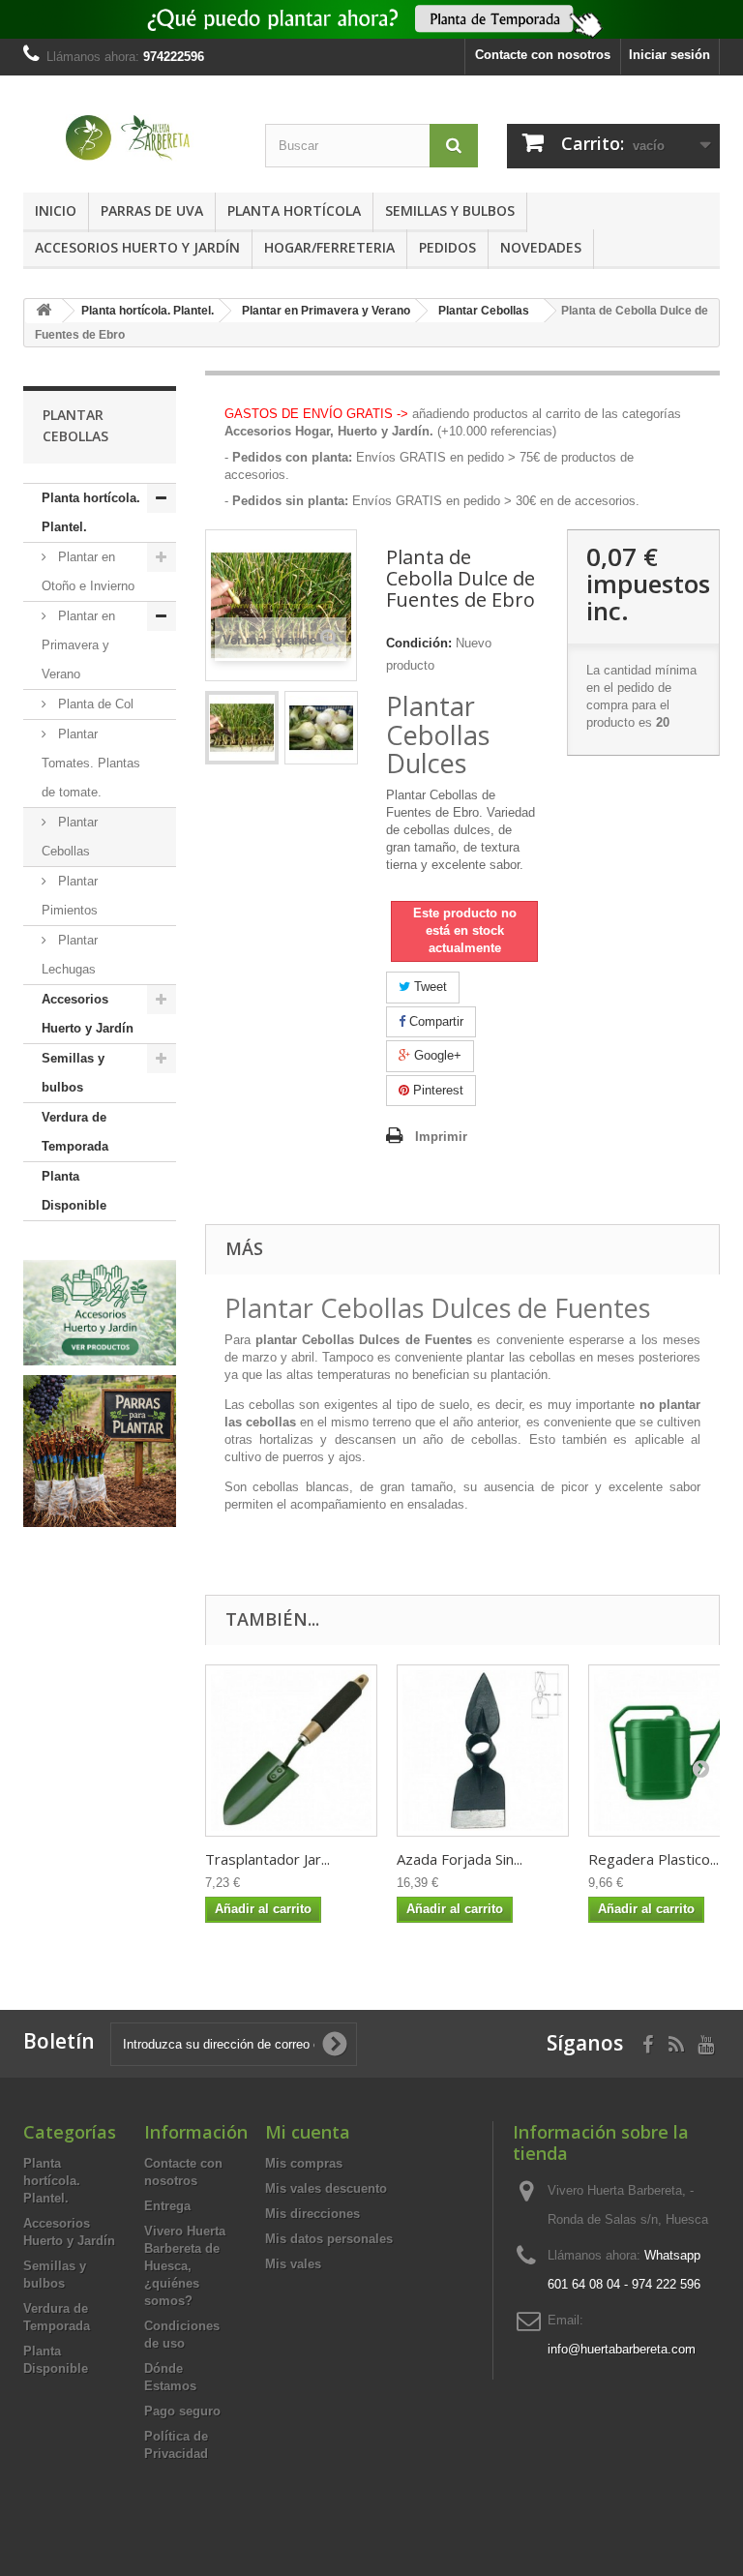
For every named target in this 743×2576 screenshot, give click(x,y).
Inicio (56, 210)
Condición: (419, 643)
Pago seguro (182, 2411)
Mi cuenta (308, 2132)
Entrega (167, 2206)
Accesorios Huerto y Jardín (137, 247)
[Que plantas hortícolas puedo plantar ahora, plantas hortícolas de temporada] (371, 19)
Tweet (429, 987)
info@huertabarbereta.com (622, 2349)
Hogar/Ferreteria (329, 247)
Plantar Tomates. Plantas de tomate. (91, 763)
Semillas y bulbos (450, 210)
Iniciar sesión (669, 55)
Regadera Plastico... (654, 1859)
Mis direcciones (312, 2214)
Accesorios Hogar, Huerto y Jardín (327, 431)
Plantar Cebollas (70, 837)
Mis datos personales (329, 2239)
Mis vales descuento (326, 2188)
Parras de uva (152, 210)
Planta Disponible (74, 1191)
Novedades (541, 247)
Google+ (436, 1055)
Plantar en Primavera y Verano (78, 645)
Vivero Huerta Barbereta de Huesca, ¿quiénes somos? (185, 2266)
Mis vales (293, 2264)
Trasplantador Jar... (267, 1859)
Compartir (434, 1021)
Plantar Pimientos (70, 896)
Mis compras (304, 2163)
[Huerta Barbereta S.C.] (130, 138)
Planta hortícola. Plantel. (91, 512)
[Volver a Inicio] (44, 311)
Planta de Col (94, 704)
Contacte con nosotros (543, 55)
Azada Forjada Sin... (460, 1859)
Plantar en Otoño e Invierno (88, 571)
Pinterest (436, 1090)
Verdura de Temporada (75, 1132)
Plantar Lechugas (70, 955)
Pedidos (447, 247)
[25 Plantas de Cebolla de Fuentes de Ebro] (242, 728)
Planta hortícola (294, 210)
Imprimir (441, 1137)
